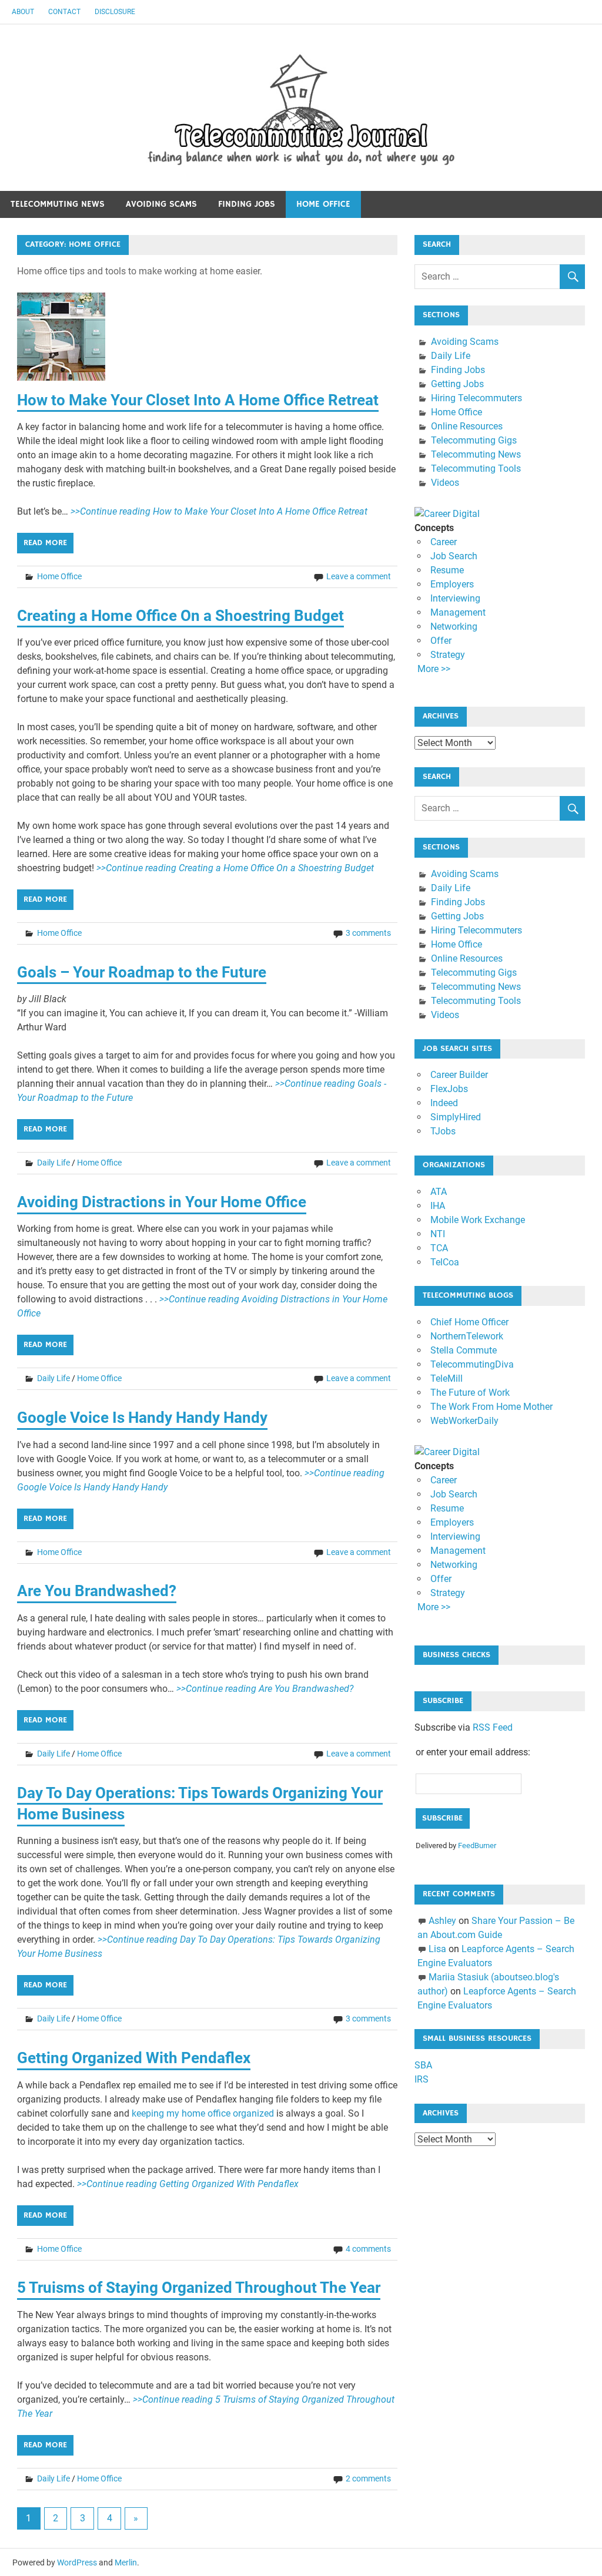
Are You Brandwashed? (97, 1591)
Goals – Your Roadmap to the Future (142, 972)
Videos (445, 483)
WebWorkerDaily (464, 1421)
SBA (423, 2065)
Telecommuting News (58, 204)
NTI (438, 1234)
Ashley (442, 1921)
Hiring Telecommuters (476, 398)
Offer (441, 641)
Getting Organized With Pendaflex (134, 2058)
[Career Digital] (447, 514)
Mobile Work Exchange (478, 1220)
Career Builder (459, 1075)
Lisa (437, 1949)
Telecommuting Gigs (474, 440)
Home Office (323, 204)
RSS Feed (493, 1727)
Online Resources (467, 426)
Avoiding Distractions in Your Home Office (162, 1202)
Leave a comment (359, 576)
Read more (45, 543)
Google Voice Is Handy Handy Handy (142, 1418)
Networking (454, 627)
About (23, 12)
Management (458, 612)
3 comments (368, 933)
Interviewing (455, 598)
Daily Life (53, 1163)
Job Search (454, 556)
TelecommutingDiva (472, 1364)
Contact (64, 12)
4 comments (368, 2249)
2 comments (368, 2478)
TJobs (443, 1131)
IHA (438, 1206)
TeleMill (447, 1378)
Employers (452, 584)
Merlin (126, 2562)
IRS (422, 2079)
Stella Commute (464, 1350)
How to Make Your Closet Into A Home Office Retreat (198, 400)
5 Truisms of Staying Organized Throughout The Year (199, 2288)
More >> (434, 669)
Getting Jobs (457, 384)
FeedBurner (477, 1845)
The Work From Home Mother (491, 1407)
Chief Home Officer (469, 1322)
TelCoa (445, 1262)
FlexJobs (449, 1089)
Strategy (448, 655)
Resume (447, 570)
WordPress (77, 2562)
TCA (439, 1248)
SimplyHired (456, 1117)
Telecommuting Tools (476, 468)
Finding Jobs (247, 204)
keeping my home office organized (203, 2113)
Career (444, 542)
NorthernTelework (467, 1336)
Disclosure (115, 12)
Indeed (444, 1103)
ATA (439, 1192)
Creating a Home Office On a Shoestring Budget (180, 616)
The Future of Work (470, 1393)
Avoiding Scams (161, 204)
